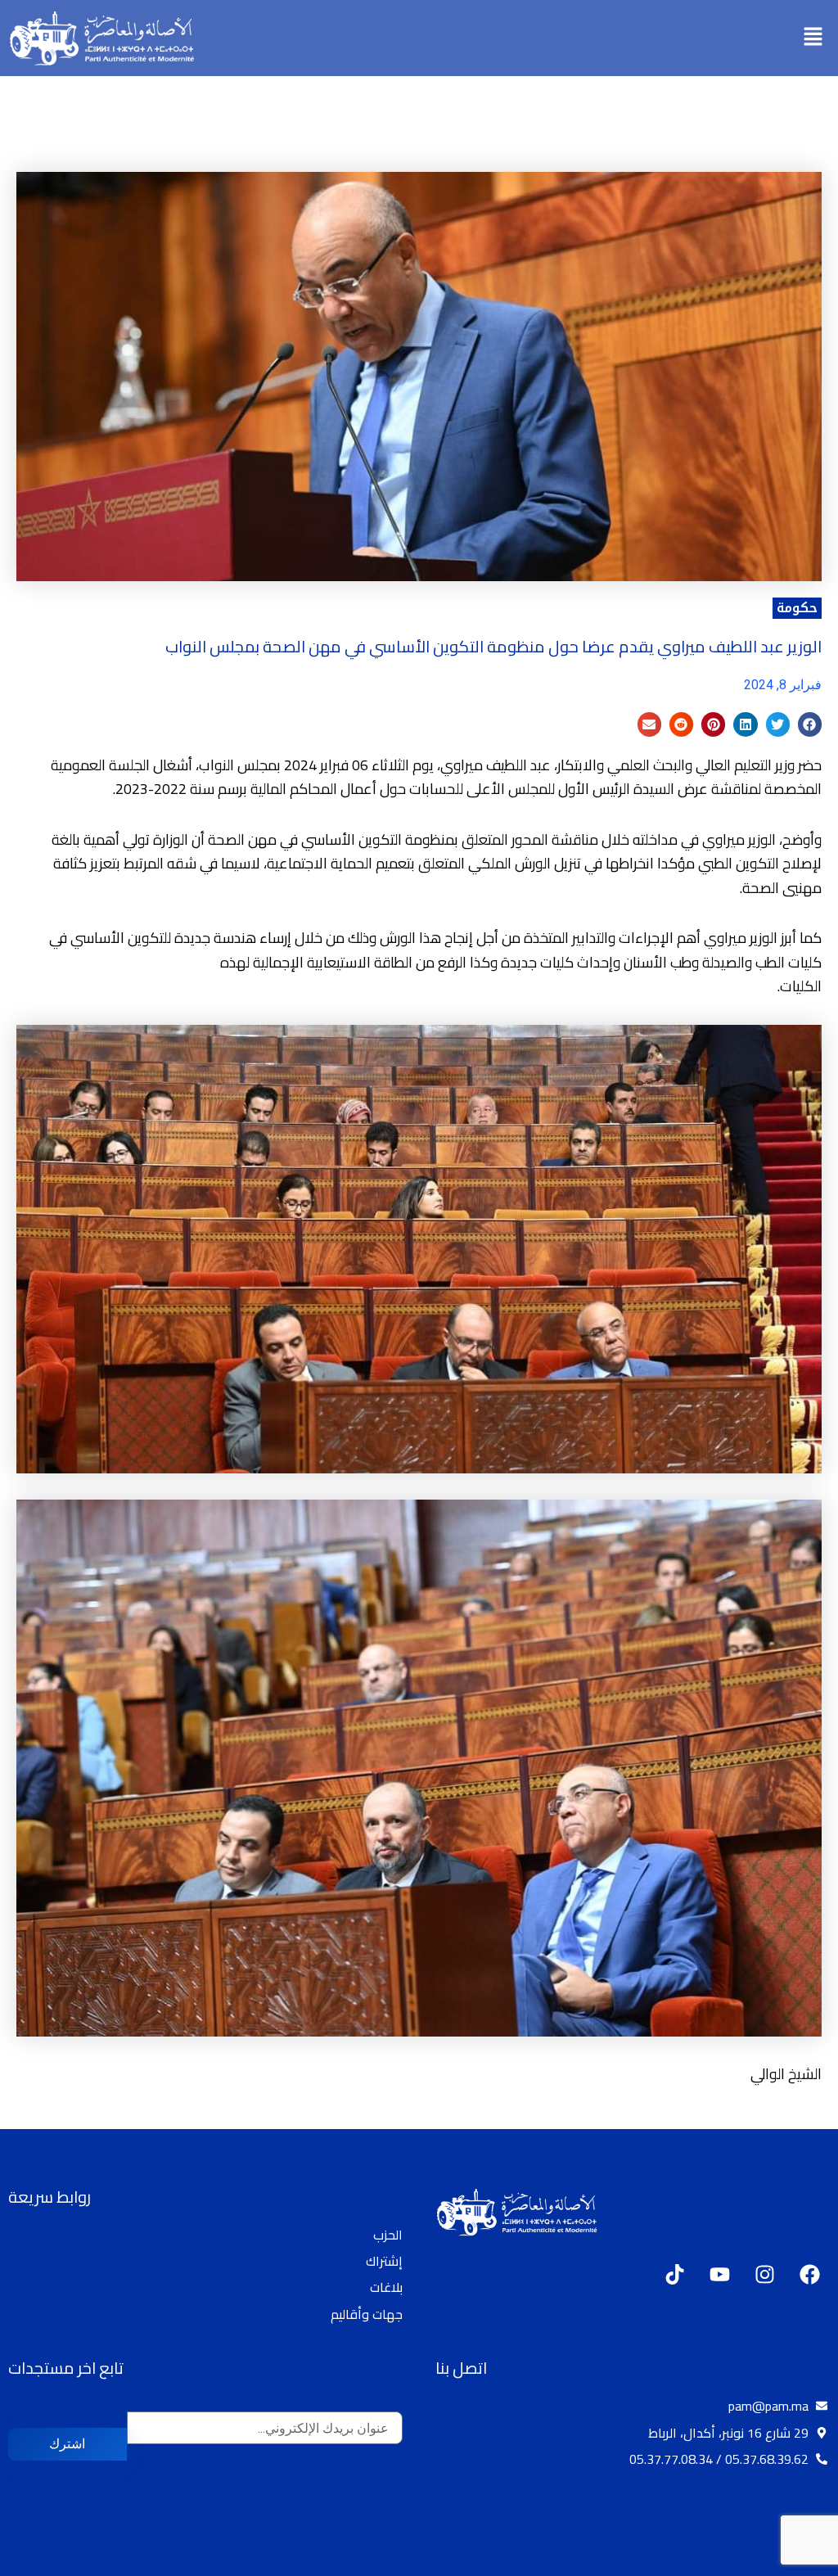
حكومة (797, 608)
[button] (813, 38)
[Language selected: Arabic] (789, 2560)
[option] (797, 2562)
